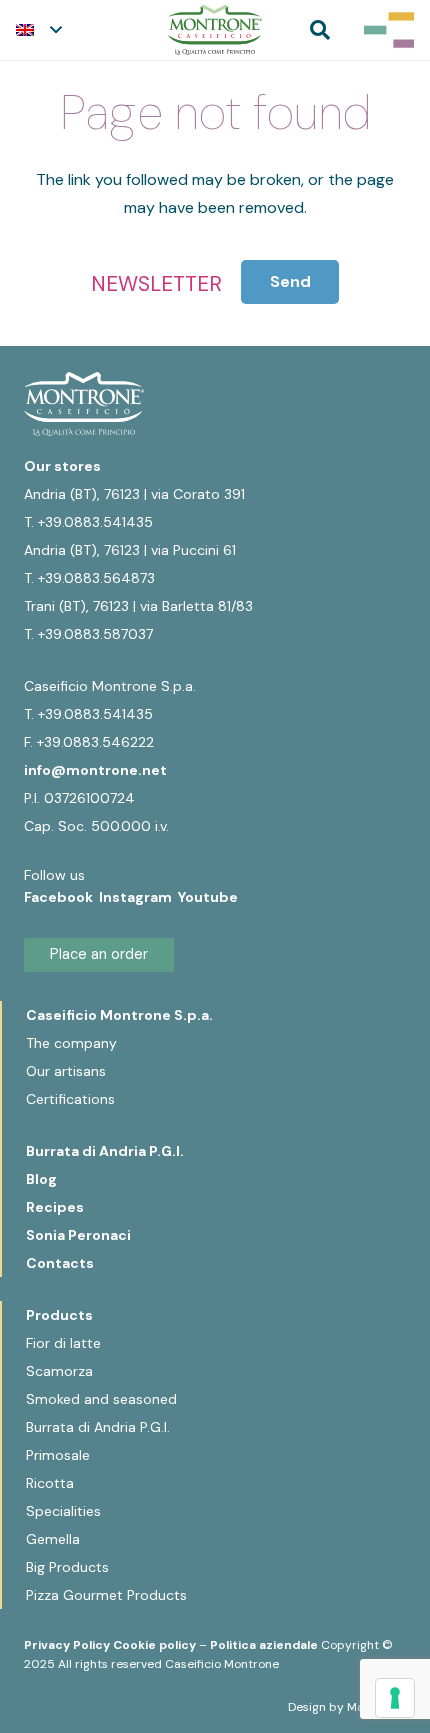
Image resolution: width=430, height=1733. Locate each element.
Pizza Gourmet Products (106, 1595)
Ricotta (50, 1483)
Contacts (60, 1263)
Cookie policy (154, 1645)
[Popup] (389, 30)
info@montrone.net (95, 770)
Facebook (61, 897)
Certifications (70, 1099)
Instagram (138, 897)
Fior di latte (63, 1343)
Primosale (58, 1455)
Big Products (67, 1567)
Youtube (208, 897)
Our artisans (66, 1071)
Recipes (55, 1207)
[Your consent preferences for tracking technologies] (395, 1698)
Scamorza (59, 1371)
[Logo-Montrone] (215, 30)
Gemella (53, 1539)
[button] (38, 30)
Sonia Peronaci (78, 1235)
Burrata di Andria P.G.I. (105, 1151)
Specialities (63, 1511)
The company (71, 1043)
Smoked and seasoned (101, 1399)
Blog (41, 1179)
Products (59, 1315)
